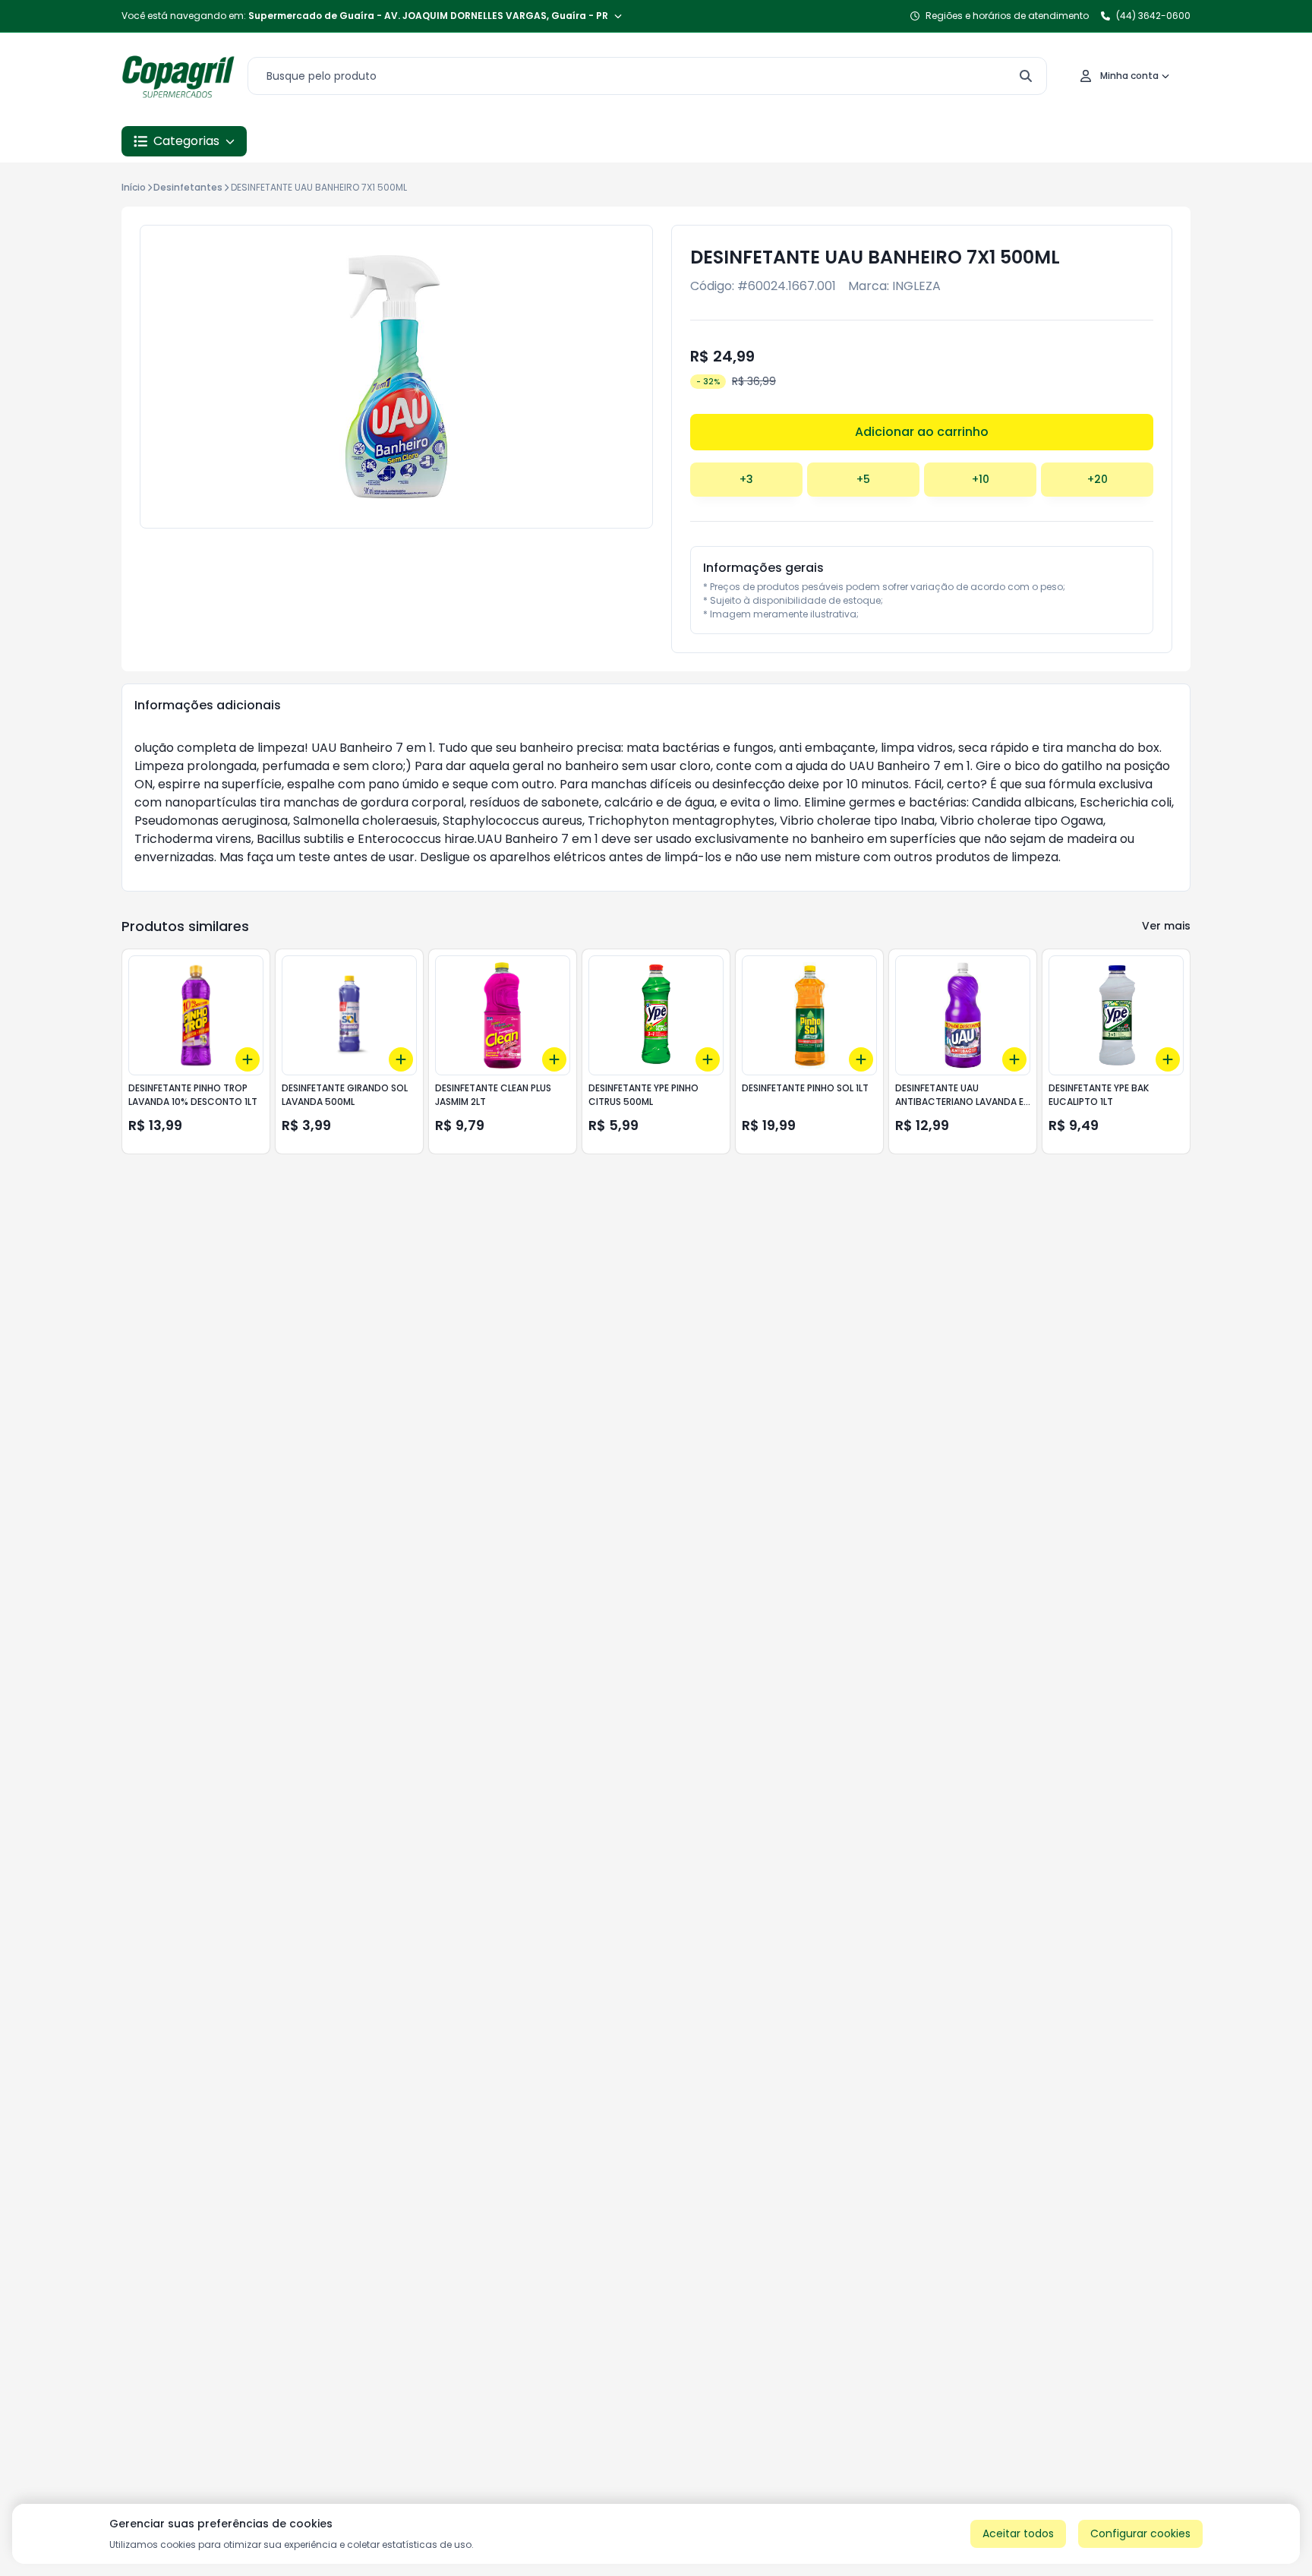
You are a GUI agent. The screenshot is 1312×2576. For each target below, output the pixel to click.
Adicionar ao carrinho (922, 432)
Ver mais (1166, 926)
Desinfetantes (188, 187)
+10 (981, 479)
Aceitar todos (1018, 2533)
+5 (863, 479)
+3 (746, 479)
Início (134, 187)
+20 (1098, 479)
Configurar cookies (1140, 2533)
